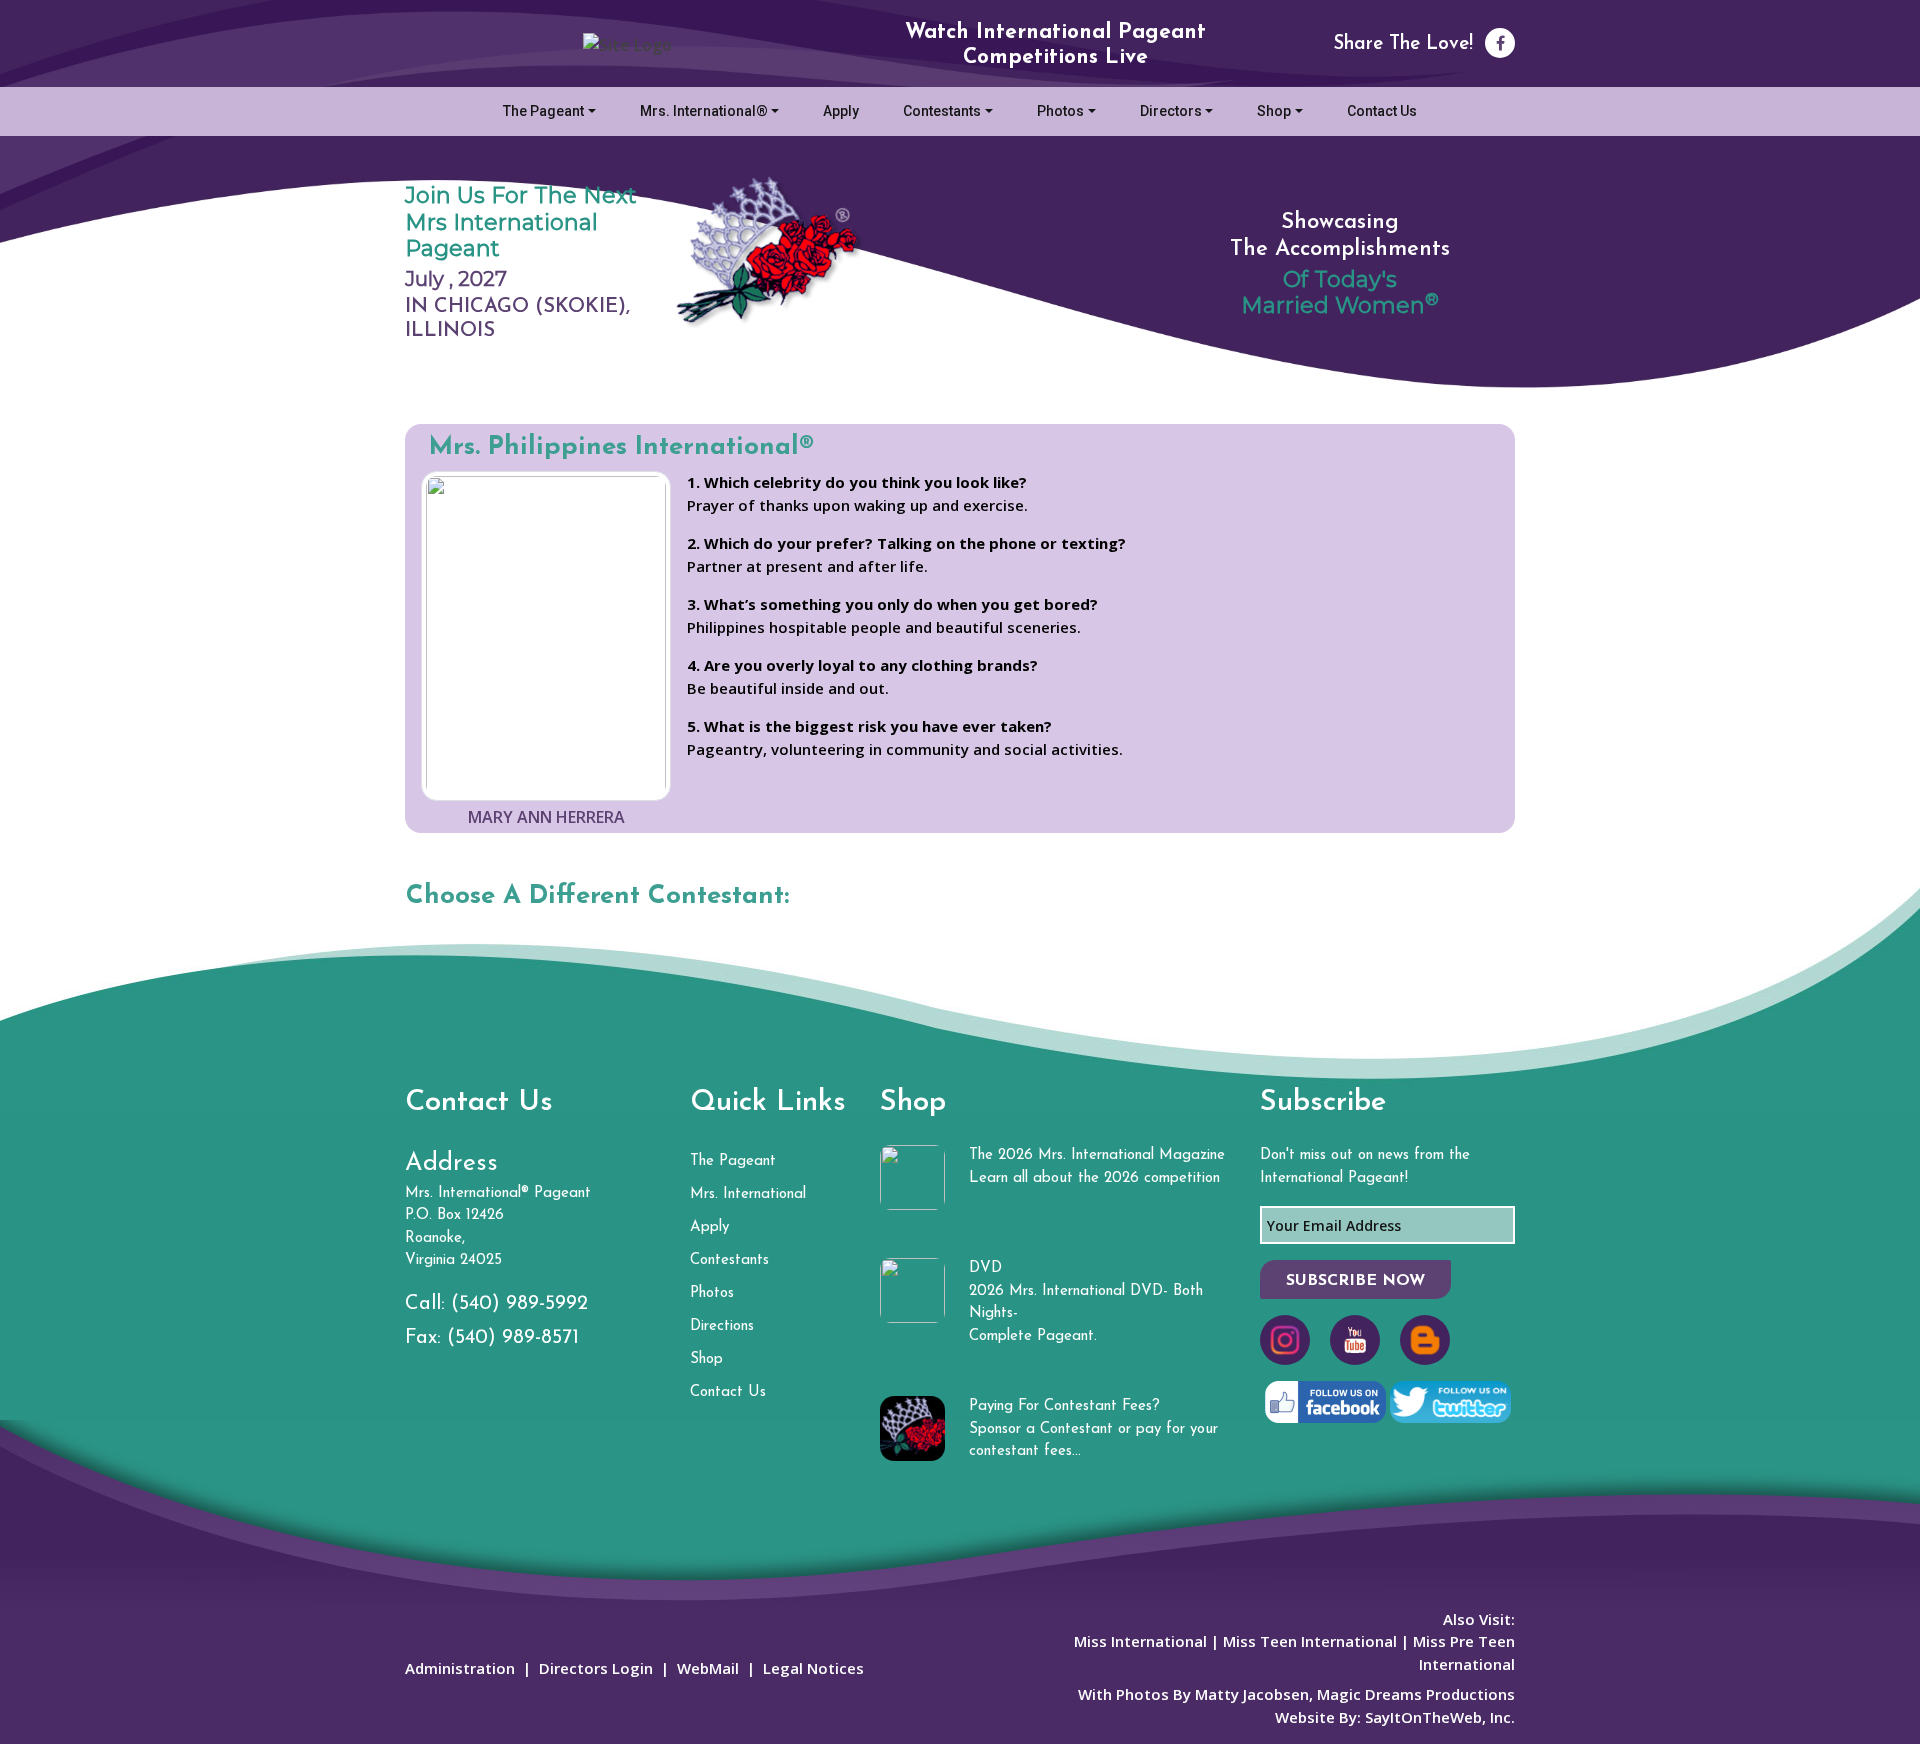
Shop (1274, 111)
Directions (722, 1326)
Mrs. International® (704, 111)
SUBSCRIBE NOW (1355, 1281)
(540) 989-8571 (513, 1338)
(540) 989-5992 (519, 1304)
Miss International (1140, 1641)
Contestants (942, 111)
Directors (1171, 111)
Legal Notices (813, 1668)
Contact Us (1382, 111)
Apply (841, 111)
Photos (1060, 111)
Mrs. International (748, 1194)
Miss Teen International (1310, 1641)
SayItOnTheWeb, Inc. (1440, 1717)
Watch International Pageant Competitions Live (1055, 45)
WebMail (708, 1668)
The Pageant (543, 111)
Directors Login (596, 1668)
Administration (460, 1668)
